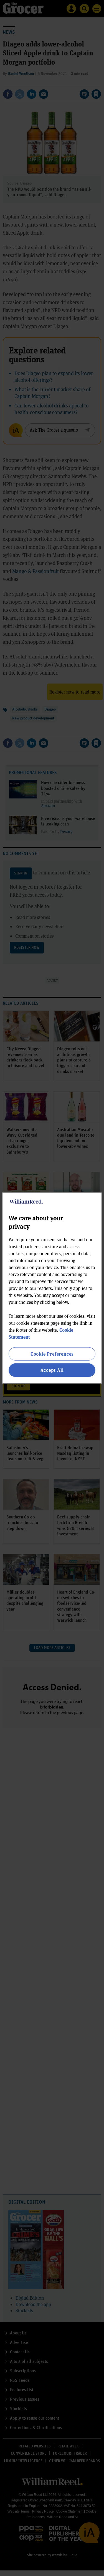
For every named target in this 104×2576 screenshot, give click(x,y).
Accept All (52, 1370)
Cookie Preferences (52, 1354)
